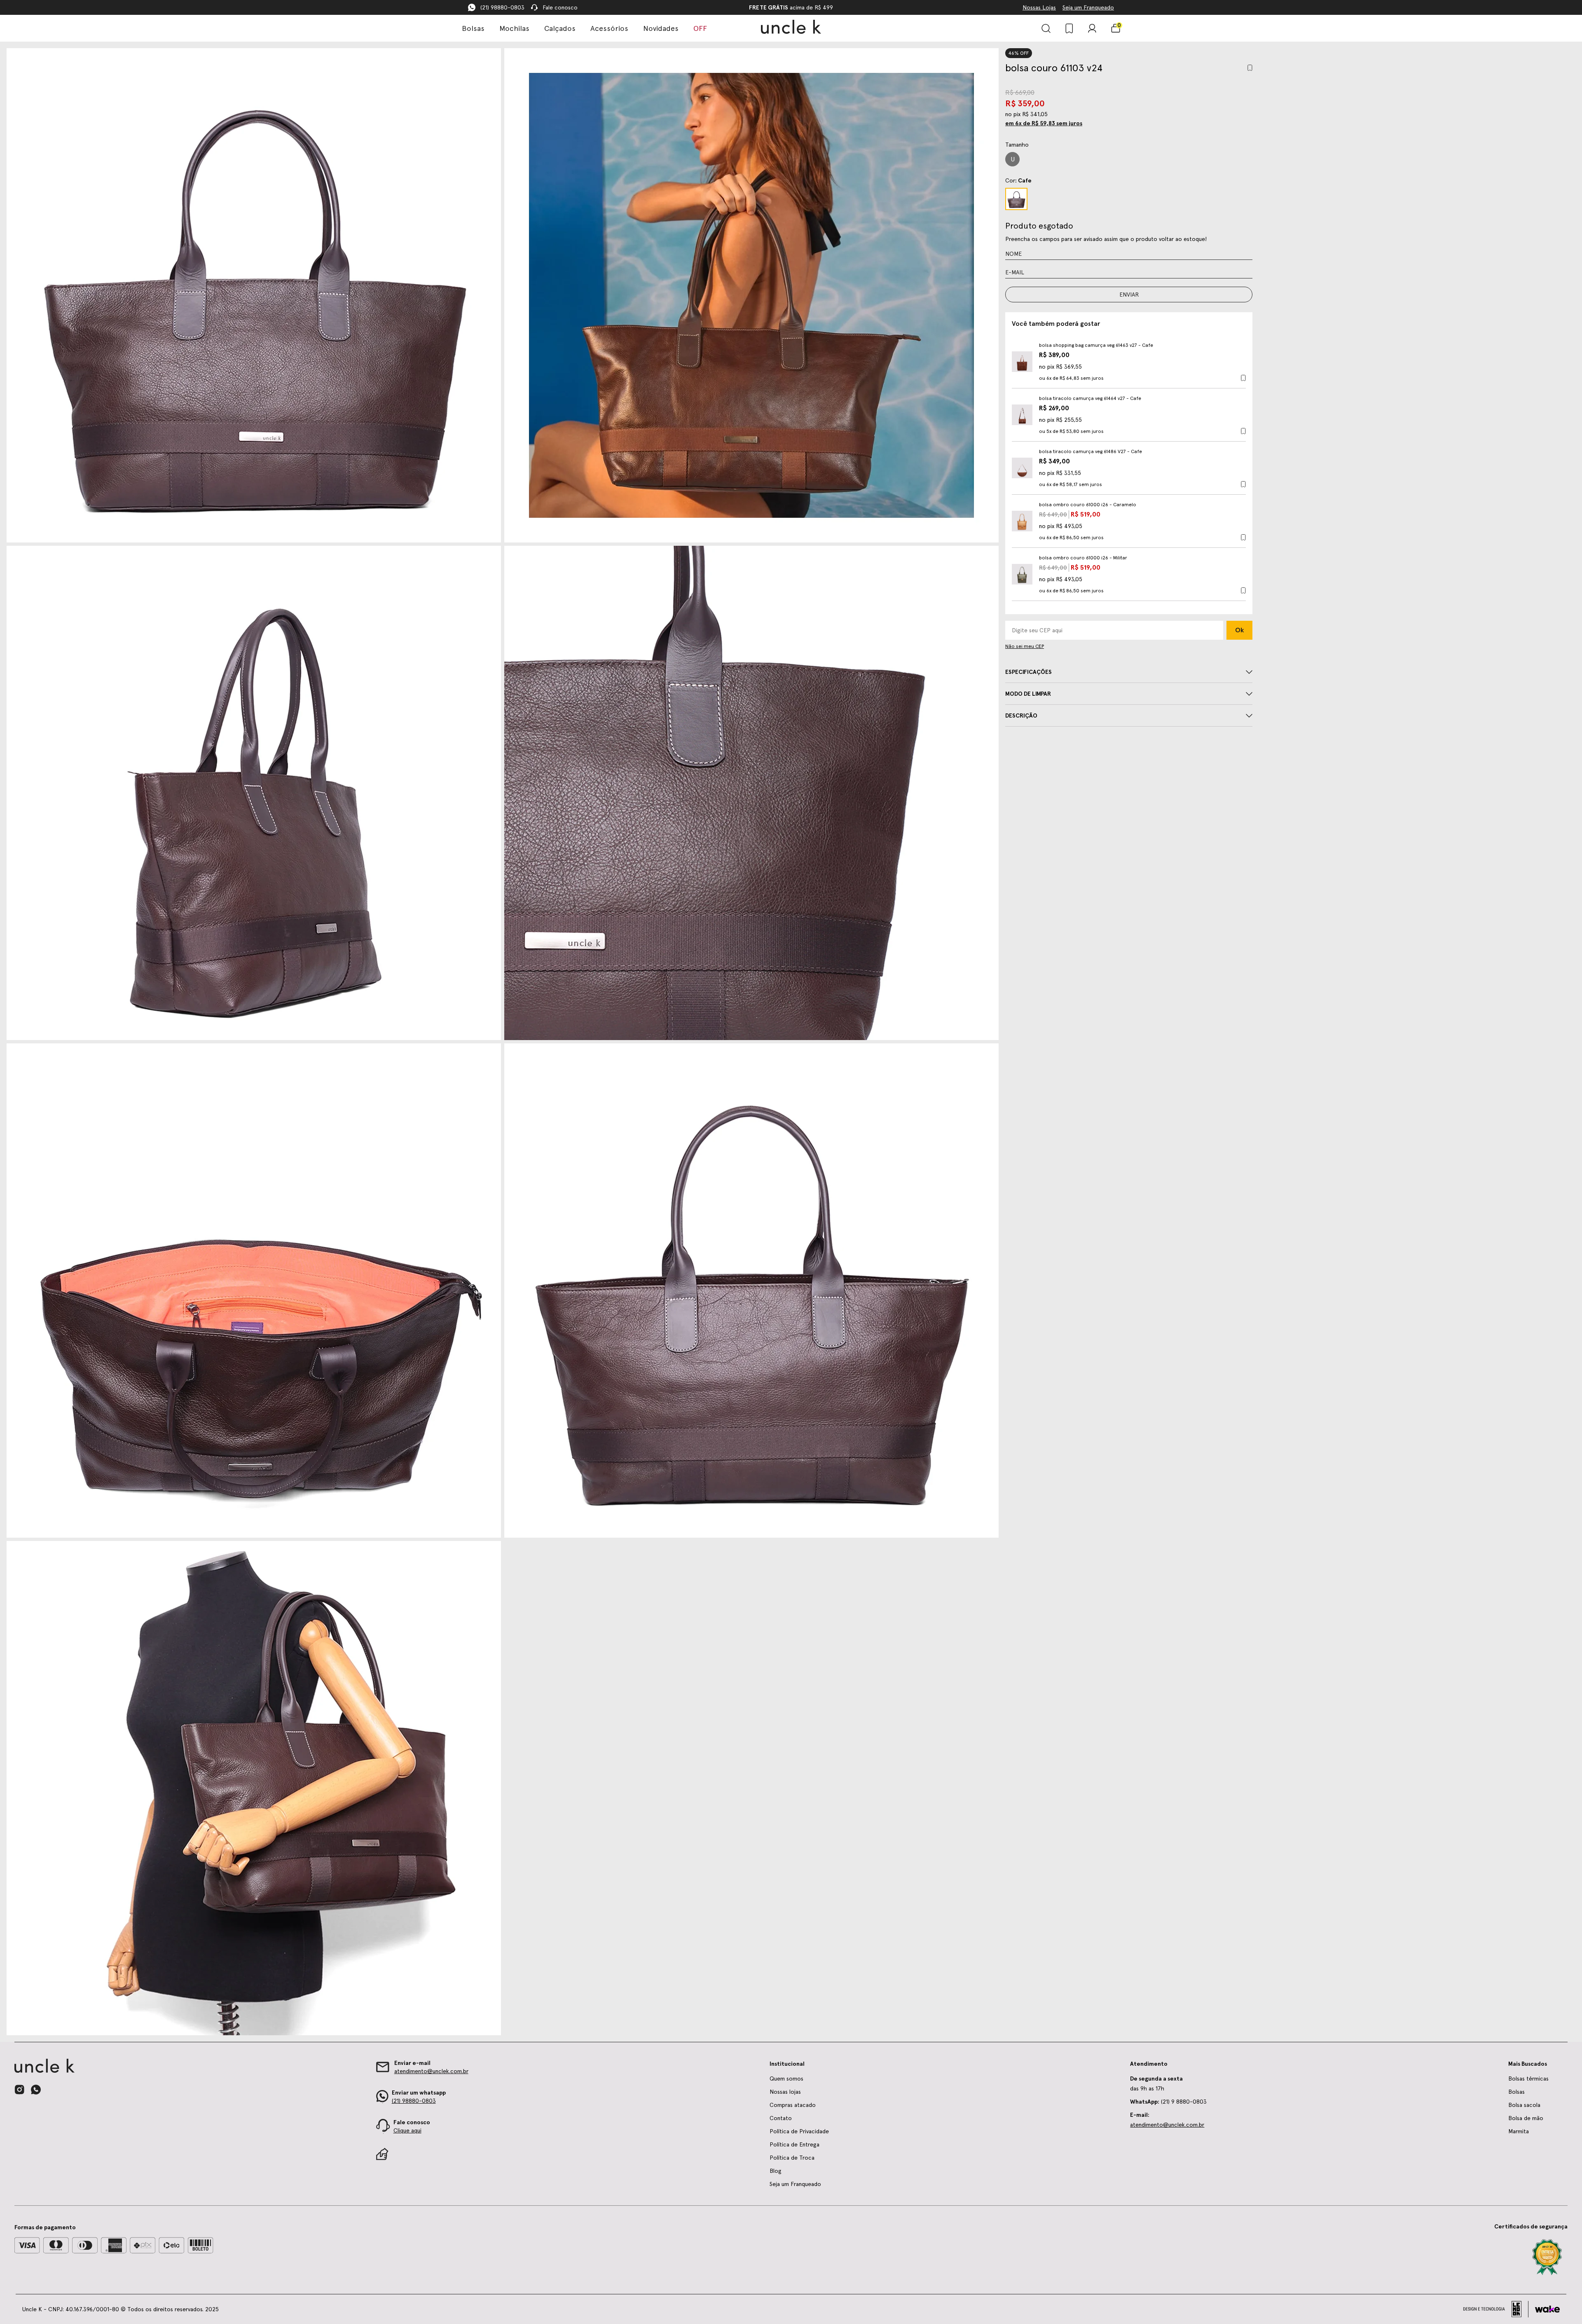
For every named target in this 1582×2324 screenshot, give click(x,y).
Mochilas (514, 28)
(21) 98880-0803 (502, 7)
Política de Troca (792, 2158)
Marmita (1519, 2131)
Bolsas (473, 28)
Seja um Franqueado (1088, 7)
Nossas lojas (785, 2092)
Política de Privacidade (799, 2131)
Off (700, 28)
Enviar (1129, 295)
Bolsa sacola (1524, 2105)
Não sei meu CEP (1025, 646)
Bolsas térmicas (1528, 2079)
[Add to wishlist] (1250, 68)
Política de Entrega (795, 2144)
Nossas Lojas (1039, 7)
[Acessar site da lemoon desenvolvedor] (1496, 2309)
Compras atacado (793, 2105)
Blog (776, 2171)
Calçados (560, 28)
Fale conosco (560, 7)
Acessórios (609, 28)
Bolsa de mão (1526, 2118)
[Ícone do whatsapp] (36, 2089)
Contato (781, 2118)
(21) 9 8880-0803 (1168, 2102)
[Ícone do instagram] (19, 2090)
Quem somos (786, 2079)
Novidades (661, 28)
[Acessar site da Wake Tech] (1547, 2309)
